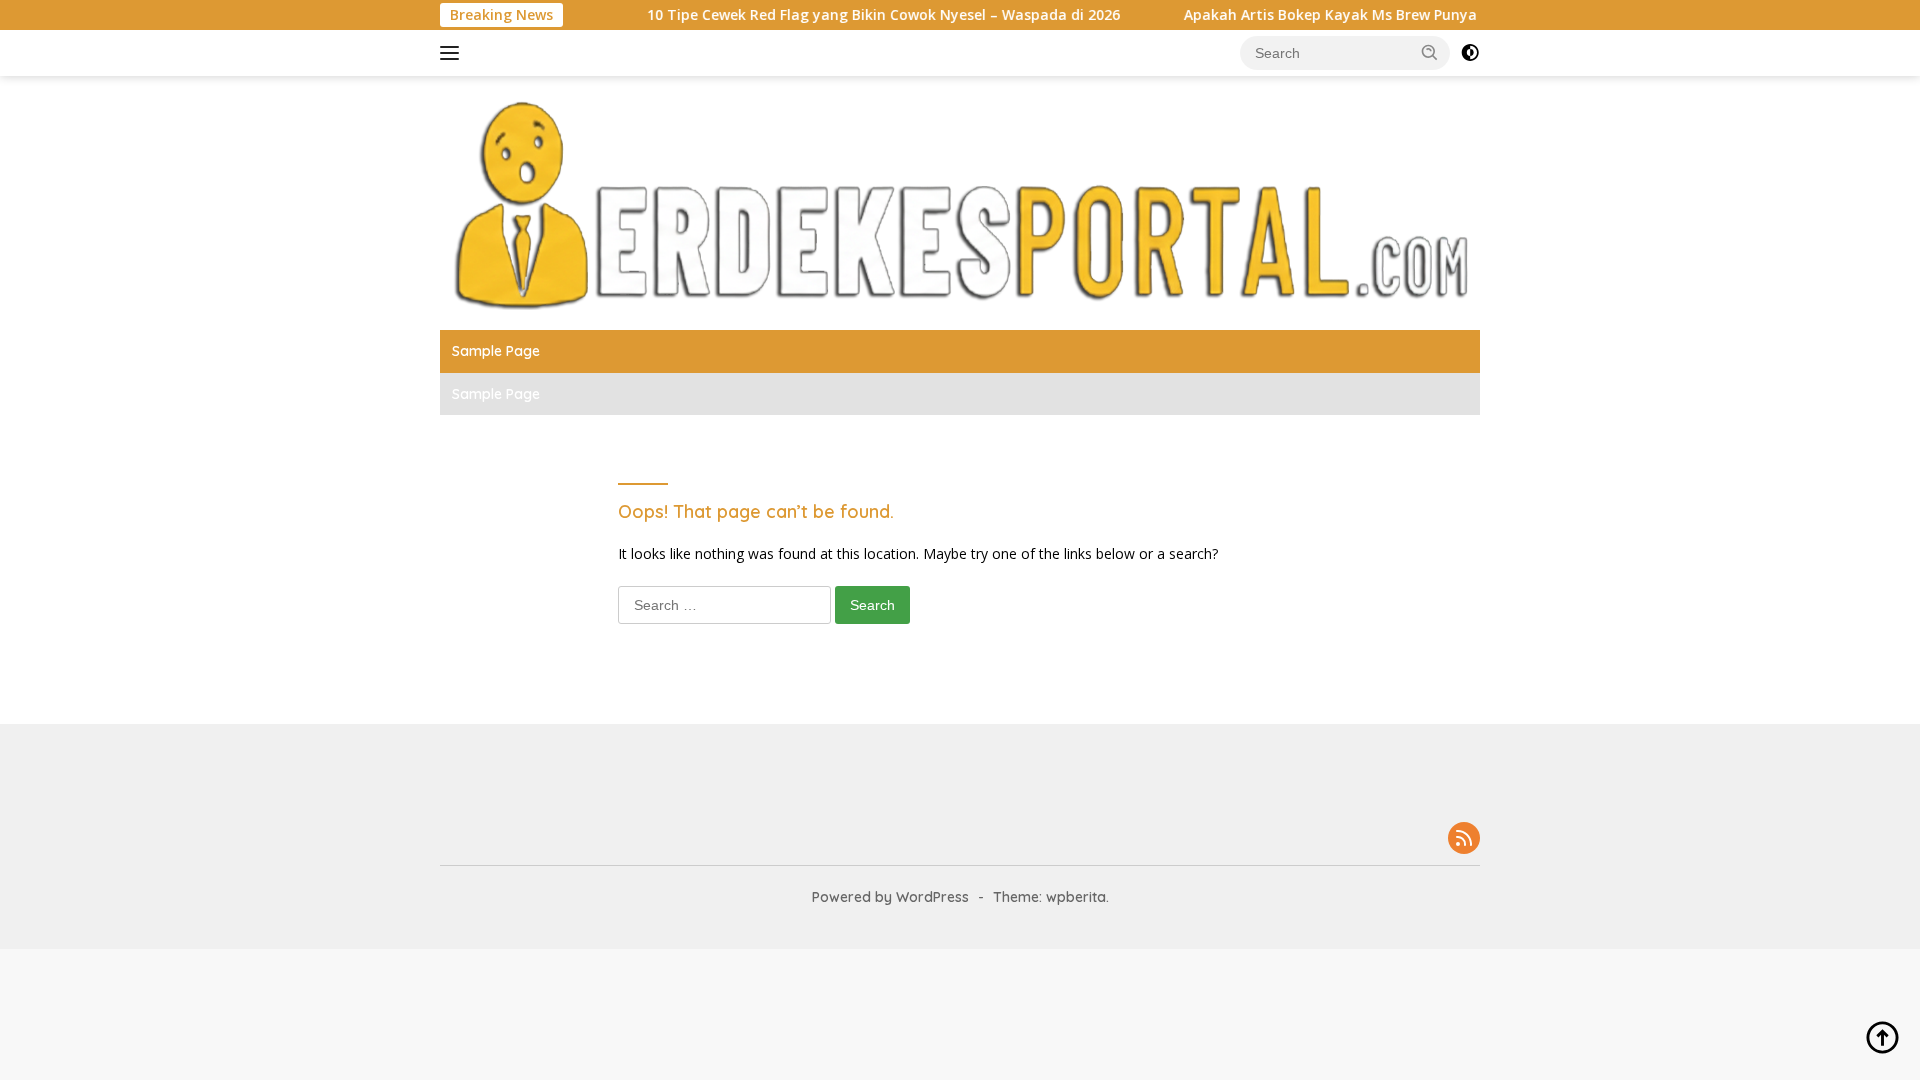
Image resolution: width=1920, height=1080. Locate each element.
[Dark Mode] (1470, 53)
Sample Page (496, 351)
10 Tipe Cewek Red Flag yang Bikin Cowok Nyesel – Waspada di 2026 (853, 15)
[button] (1430, 52)
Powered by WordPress (890, 897)
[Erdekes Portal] (960, 201)
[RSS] (1464, 839)
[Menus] (453, 53)
